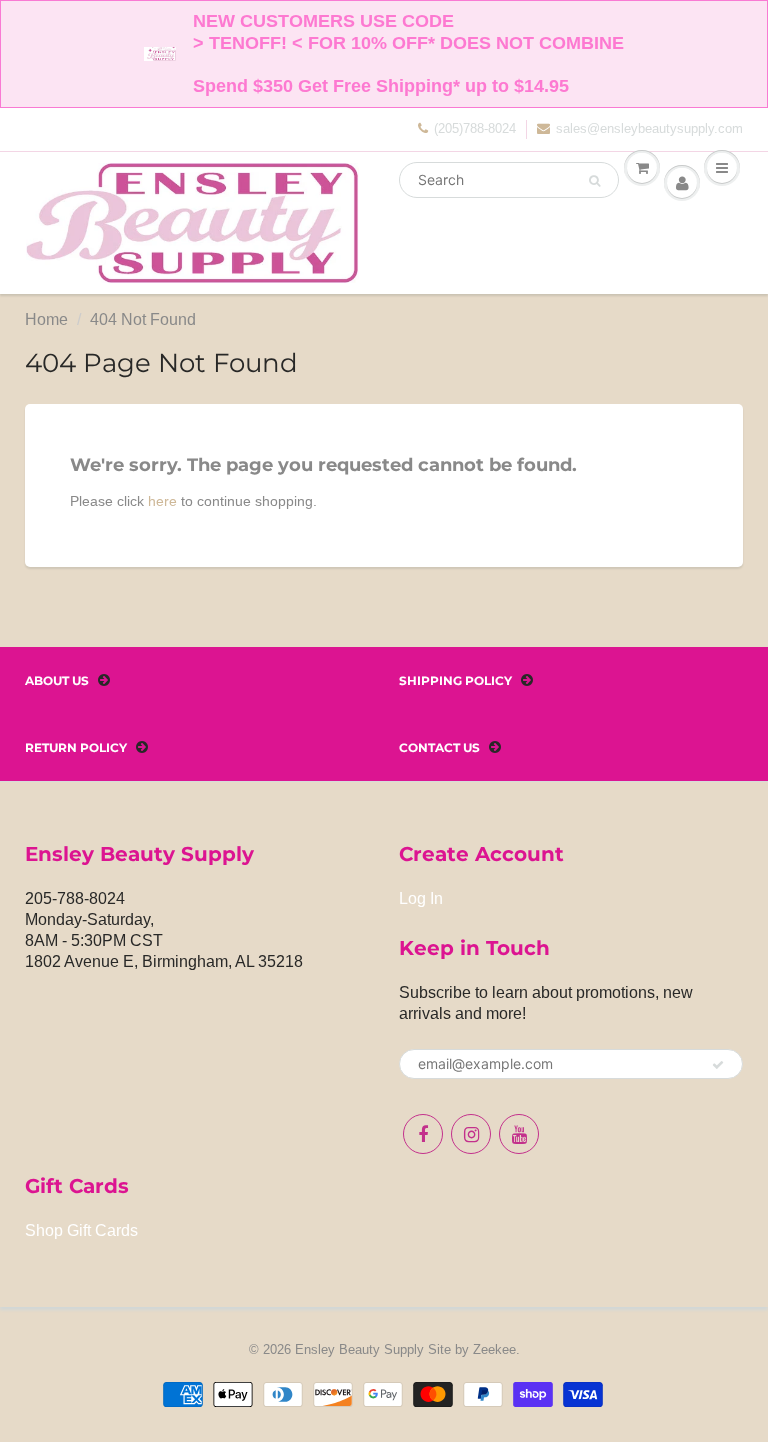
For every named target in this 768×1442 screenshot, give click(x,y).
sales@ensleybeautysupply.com (649, 128)
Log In (421, 898)
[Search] (594, 181)
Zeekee (494, 1349)
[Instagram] (471, 1134)
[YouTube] (519, 1134)
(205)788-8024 (475, 128)
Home (46, 319)
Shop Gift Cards (81, 1230)
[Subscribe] (718, 1065)
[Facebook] (423, 1134)
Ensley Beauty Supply (359, 1349)
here (162, 501)
